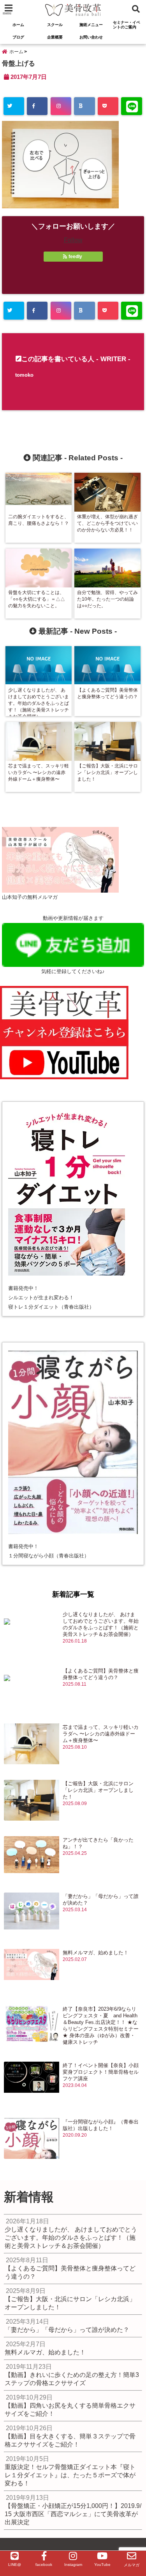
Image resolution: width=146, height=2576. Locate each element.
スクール (55, 25)
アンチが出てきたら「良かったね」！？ (98, 1843)
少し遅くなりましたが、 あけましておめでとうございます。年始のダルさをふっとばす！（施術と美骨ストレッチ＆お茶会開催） (101, 1624)
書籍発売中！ (23, 1288)
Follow (73, 240)
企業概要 (55, 37)
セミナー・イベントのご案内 (127, 25)
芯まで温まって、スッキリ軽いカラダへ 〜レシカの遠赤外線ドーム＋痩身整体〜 (101, 1734)
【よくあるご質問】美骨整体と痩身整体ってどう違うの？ (101, 1674)
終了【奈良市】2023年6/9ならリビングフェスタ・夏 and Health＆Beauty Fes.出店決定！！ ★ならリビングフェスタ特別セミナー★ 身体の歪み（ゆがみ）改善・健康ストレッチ (101, 2025)
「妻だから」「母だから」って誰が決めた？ (101, 1900)
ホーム (18, 25)
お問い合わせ (91, 37)
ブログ (18, 37)
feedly (75, 257)
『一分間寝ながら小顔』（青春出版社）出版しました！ (101, 2125)
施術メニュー (91, 25)
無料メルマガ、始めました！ (96, 1953)
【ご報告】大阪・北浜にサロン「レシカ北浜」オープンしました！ (98, 1790)
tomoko (24, 375)
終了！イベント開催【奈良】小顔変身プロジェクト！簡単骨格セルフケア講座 (101, 2072)
